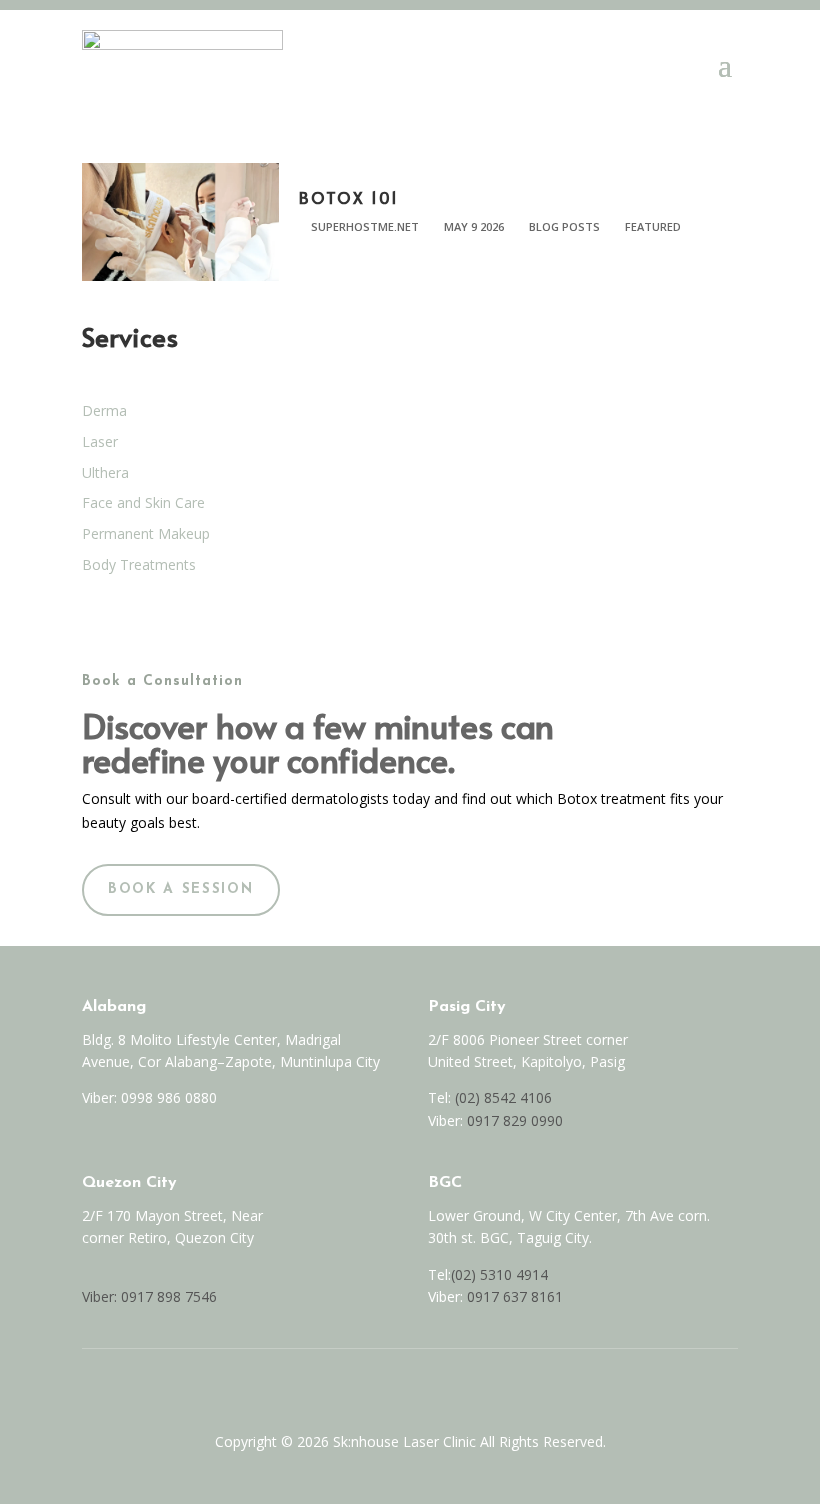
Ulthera (105, 472)
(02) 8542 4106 (503, 1097)
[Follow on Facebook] (389, 1385)
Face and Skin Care (143, 502)
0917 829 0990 (513, 1120)
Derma (104, 410)
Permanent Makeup (146, 533)
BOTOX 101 (349, 197)
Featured (653, 226)
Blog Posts (564, 226)
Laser (100, 441)
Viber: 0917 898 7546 (149, 1296)
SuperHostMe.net (365, 226)
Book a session (181, 889)
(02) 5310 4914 (499, 1274)
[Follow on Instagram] (431, 1385)
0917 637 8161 (515, 1296)
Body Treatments (139, 564)
